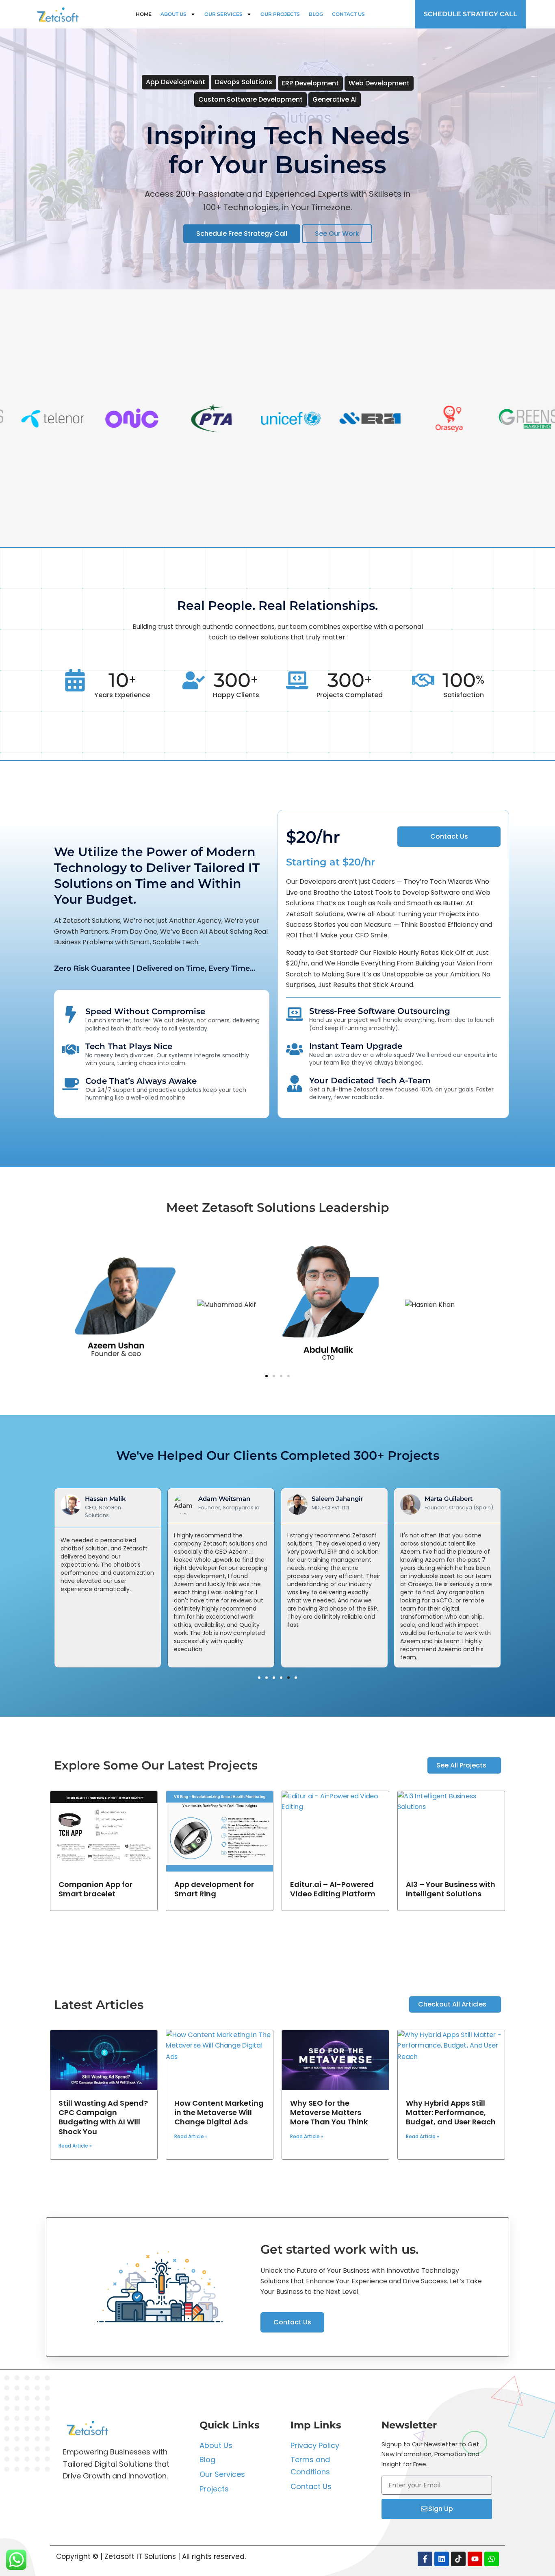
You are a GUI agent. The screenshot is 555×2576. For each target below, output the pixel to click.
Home (144, 14)
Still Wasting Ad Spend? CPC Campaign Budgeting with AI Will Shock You (103, 2117)
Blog (316, 14)
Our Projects (280, 14)
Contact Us (348, 14)
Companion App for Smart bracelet (95, 1889)
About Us (173, 14)
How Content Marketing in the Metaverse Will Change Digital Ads (219, 2113)
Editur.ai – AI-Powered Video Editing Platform (333, 1889)
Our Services (223, 14)
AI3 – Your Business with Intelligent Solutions (451, 1889)
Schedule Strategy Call (470, 14)
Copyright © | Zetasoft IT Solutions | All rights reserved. (151, 2556)
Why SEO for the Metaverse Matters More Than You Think (329, 2113)
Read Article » (75, 2146)
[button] (267, 1376)
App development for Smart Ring (214, 1889)
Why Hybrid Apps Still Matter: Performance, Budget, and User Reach (451, 2113)
